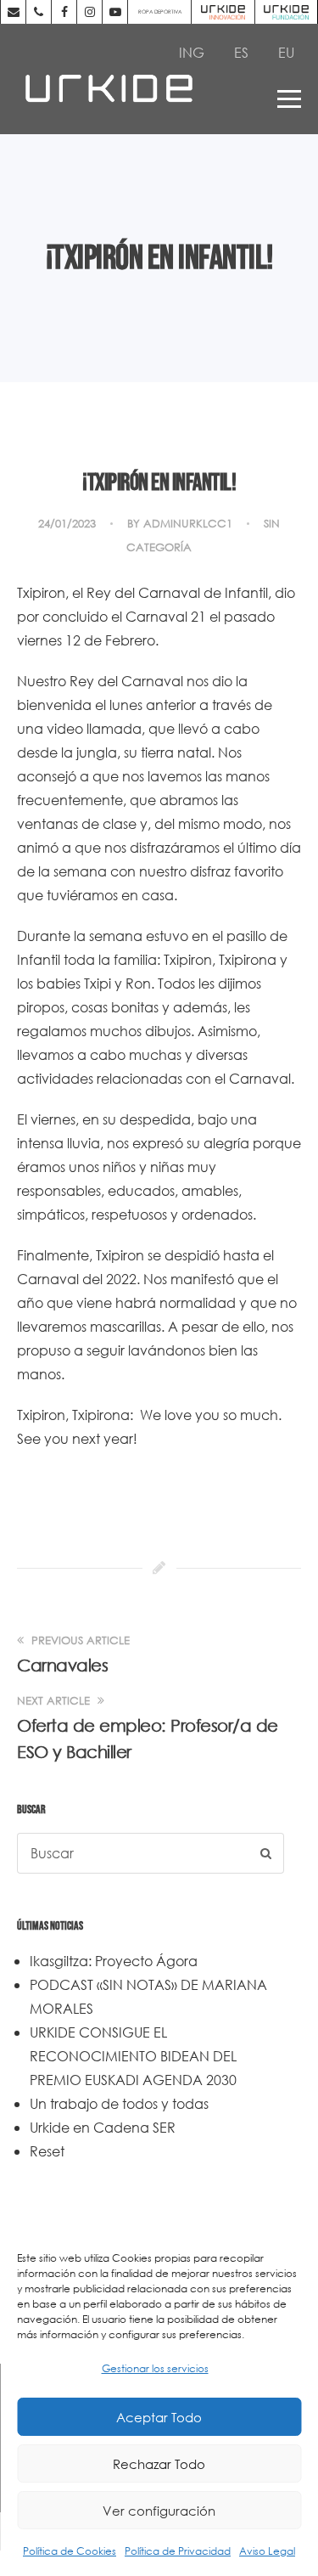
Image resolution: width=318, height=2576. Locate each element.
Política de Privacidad (178, 2551)
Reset (47, 2151)
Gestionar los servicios (155, 2368)
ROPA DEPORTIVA (160, 11)
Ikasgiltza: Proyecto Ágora (114, 1961)
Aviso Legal (267, 2551)
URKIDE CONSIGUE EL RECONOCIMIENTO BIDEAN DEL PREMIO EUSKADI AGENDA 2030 (133, 2056)
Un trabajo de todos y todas (119, 2103)
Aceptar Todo (159, 2417)
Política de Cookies (70, 2551)
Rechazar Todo (159, 2464)
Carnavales (62, 1665)
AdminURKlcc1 (188, 524)
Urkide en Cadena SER (103, 2127)
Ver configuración (159, 2511)
